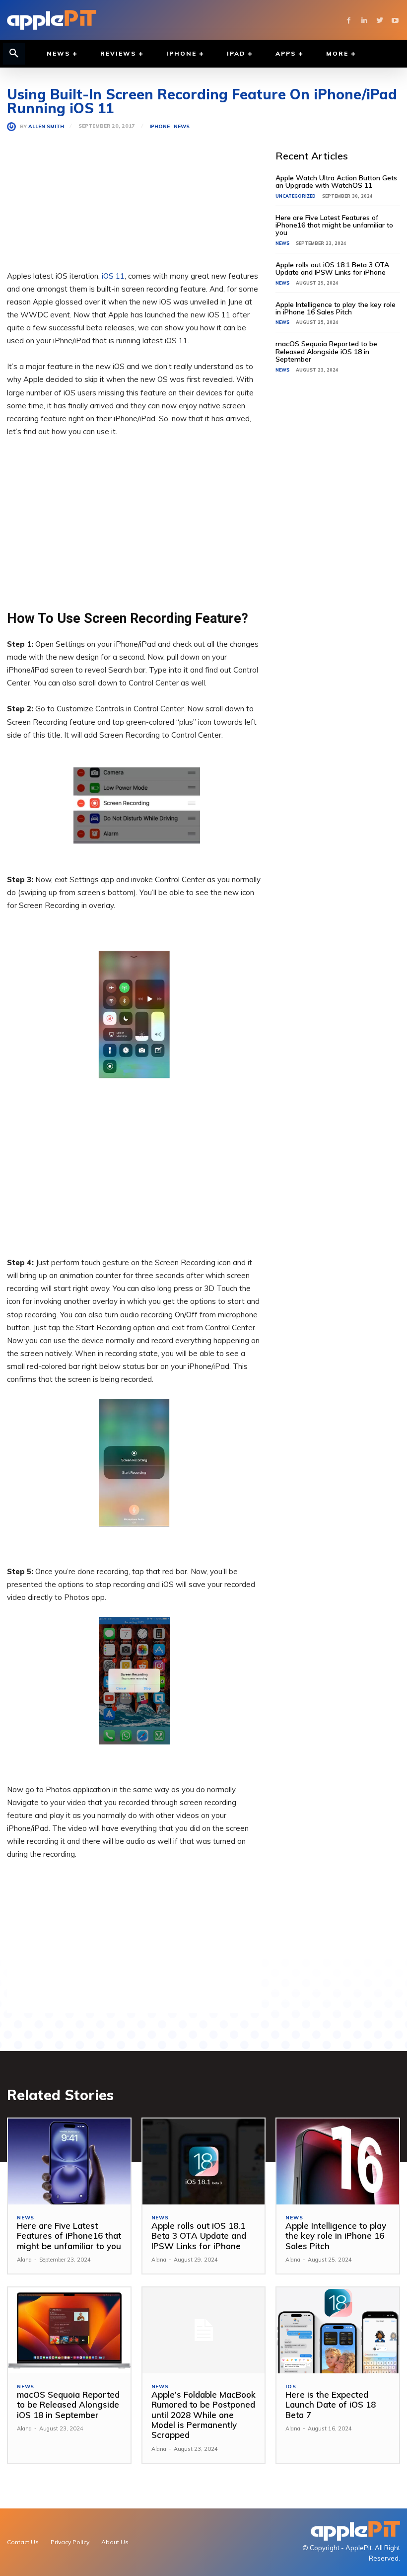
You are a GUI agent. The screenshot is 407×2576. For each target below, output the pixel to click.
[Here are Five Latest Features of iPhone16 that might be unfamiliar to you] (69, 2161)
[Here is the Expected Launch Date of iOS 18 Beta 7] (338, 2330)
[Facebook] (349, 20)
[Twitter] (379, 20)
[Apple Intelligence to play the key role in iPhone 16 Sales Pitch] (338, 2161)
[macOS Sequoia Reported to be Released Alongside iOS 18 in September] (69, 2330)
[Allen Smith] (13, 127)
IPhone (160, 127)
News (182, 127)
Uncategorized (296, 196)
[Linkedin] (364, 20)
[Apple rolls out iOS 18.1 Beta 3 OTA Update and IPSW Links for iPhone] (204, 2161)
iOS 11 (113, 276)
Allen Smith (46, 127)
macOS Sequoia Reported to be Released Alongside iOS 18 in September (326, 351)
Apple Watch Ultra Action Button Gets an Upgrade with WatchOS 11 (336, 182)
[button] (14, 54)
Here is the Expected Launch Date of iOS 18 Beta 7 (331, 2405)
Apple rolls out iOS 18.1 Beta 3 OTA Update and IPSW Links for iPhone (332, 268)
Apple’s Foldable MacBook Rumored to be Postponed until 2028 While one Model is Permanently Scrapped (203, 2415)
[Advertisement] (134, 200)
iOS (291, 2387)
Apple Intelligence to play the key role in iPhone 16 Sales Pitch (336, 308)
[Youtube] (395, 20)
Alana (24, 2260)
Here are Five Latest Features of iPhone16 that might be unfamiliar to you (334, 225)
